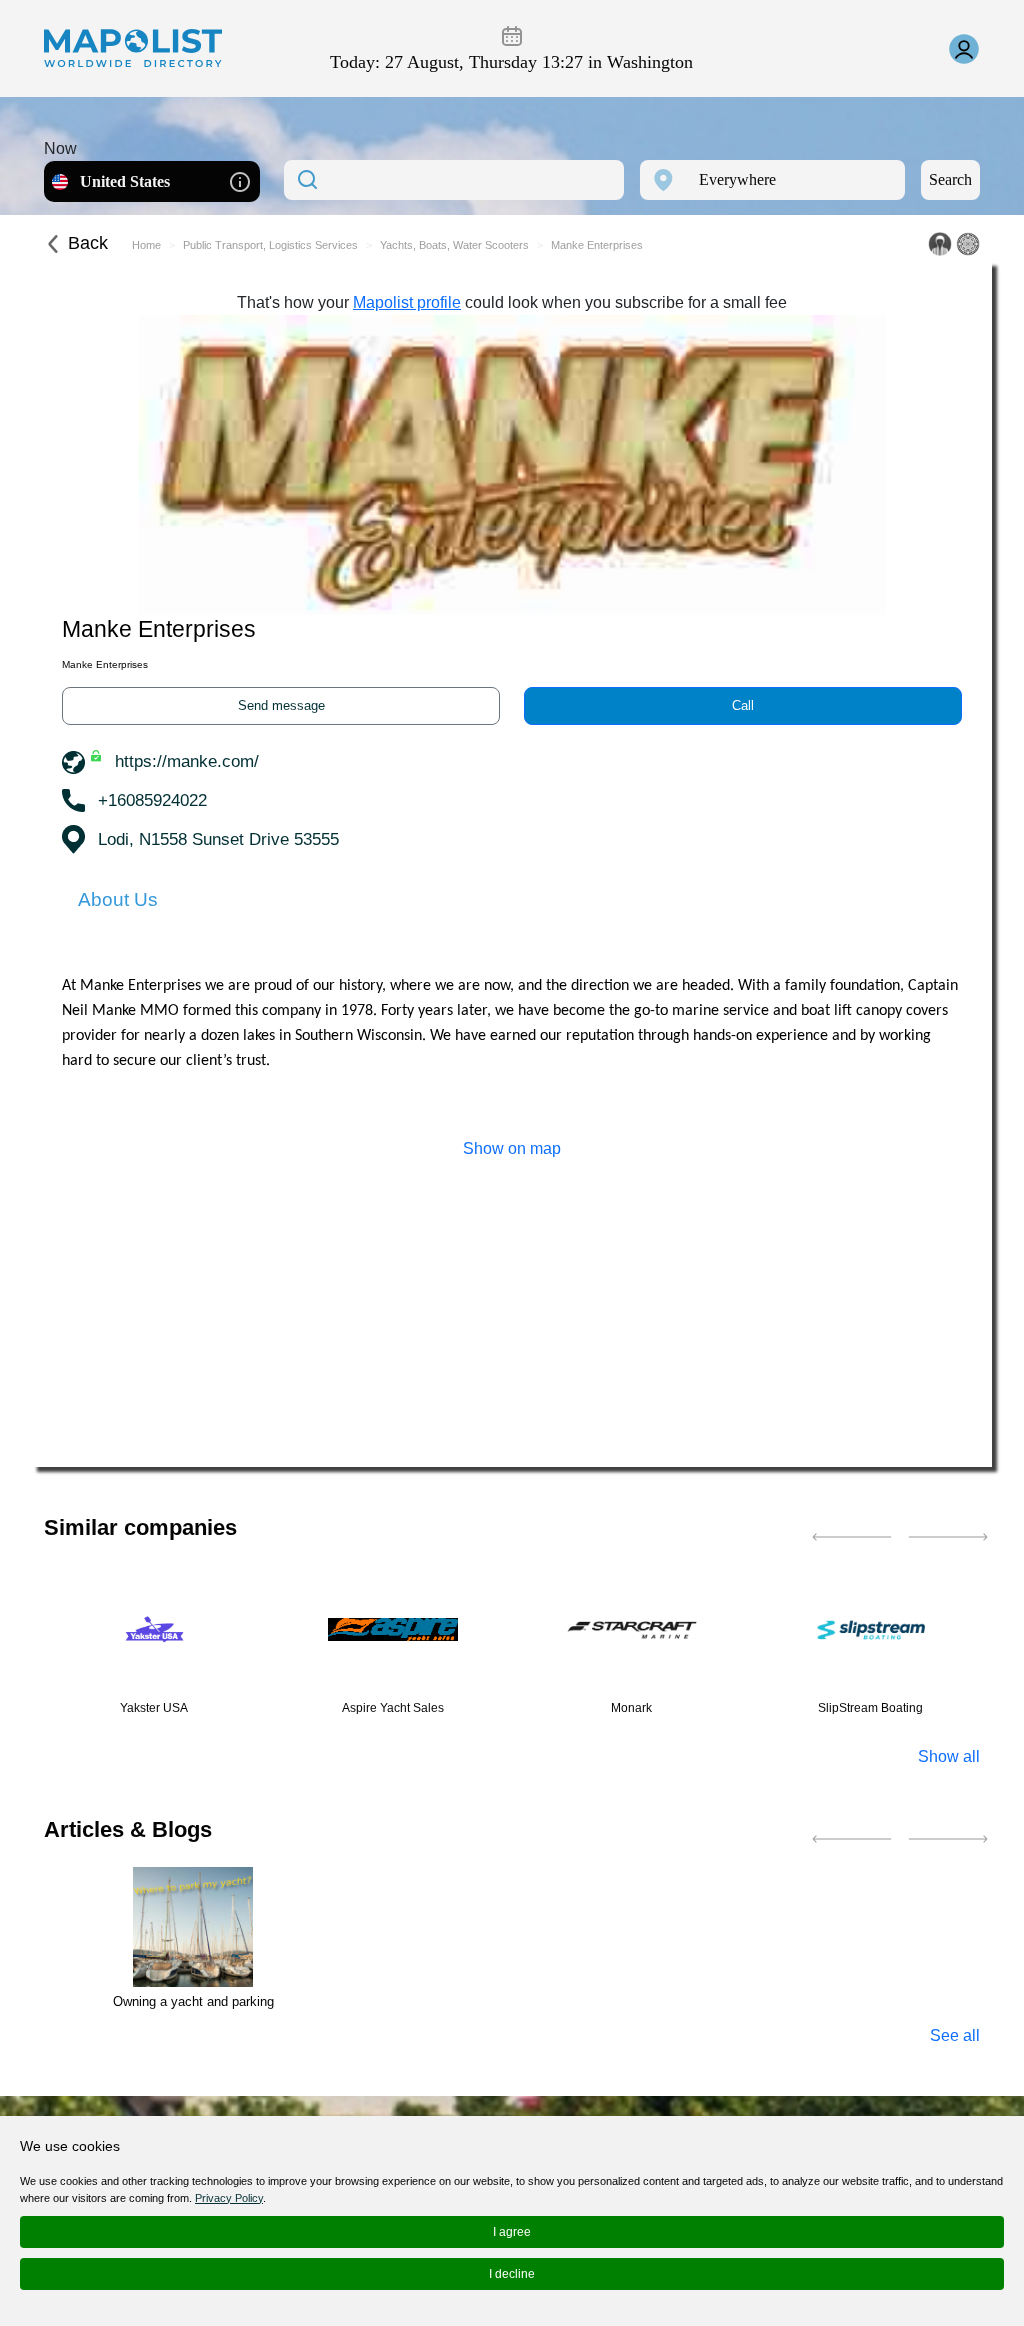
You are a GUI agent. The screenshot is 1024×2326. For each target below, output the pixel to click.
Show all (949, 1756)
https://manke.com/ (187, 761)
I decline (512, 2274)
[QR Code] (968, 244)
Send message (281, 705)
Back (88, 243)
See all (955, 2035)
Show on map (512, 1148)
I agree (512, 2232)
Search (950, 179)
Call (743, 705)
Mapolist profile (407, 302)
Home (146, 245)
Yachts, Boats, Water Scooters (454, 245)
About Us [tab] (118, 899)
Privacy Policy (229, 2198)
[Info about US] (240, 180)
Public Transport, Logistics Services (270, 245)
